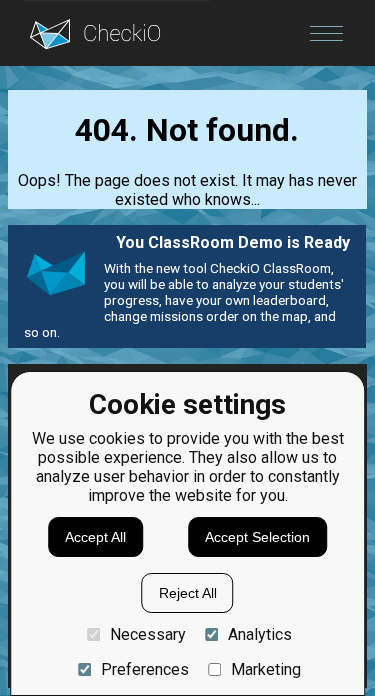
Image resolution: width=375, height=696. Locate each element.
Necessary (147, 634)
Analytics (260, 634)
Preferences (144, 669)
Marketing (266, 669)
